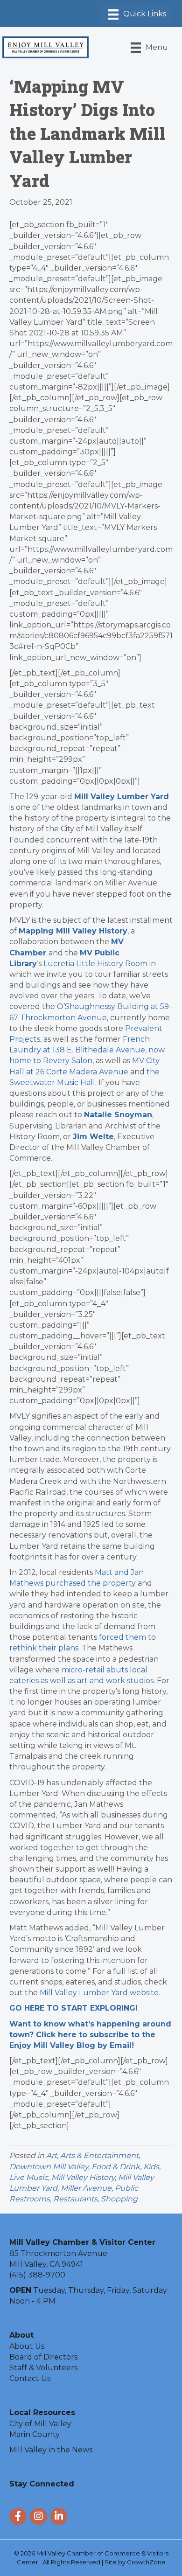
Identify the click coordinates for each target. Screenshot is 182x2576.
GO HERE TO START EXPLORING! (73, 2008)
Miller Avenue (86, 2188)
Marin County (35, 2434)
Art (52, 2155)
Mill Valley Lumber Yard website (99, 1993)
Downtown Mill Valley (49, 2167)
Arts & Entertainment (99, 2155)
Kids (151, 2167)
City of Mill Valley (40, 2424)
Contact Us (30, 2378)
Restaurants (75, 2199)
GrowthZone (146, 2562)
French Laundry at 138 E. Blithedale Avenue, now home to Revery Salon (87, 1050)
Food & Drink (116, 2167)
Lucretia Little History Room (95, 964)
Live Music (29, 2177)
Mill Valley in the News (51, 2450)
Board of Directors (43, 2357)
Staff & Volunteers (43, 2368)
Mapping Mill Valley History (73, 931)
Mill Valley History (83, 2177)
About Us (27, 2346)
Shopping (119, 2199)
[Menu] (137, 14)
